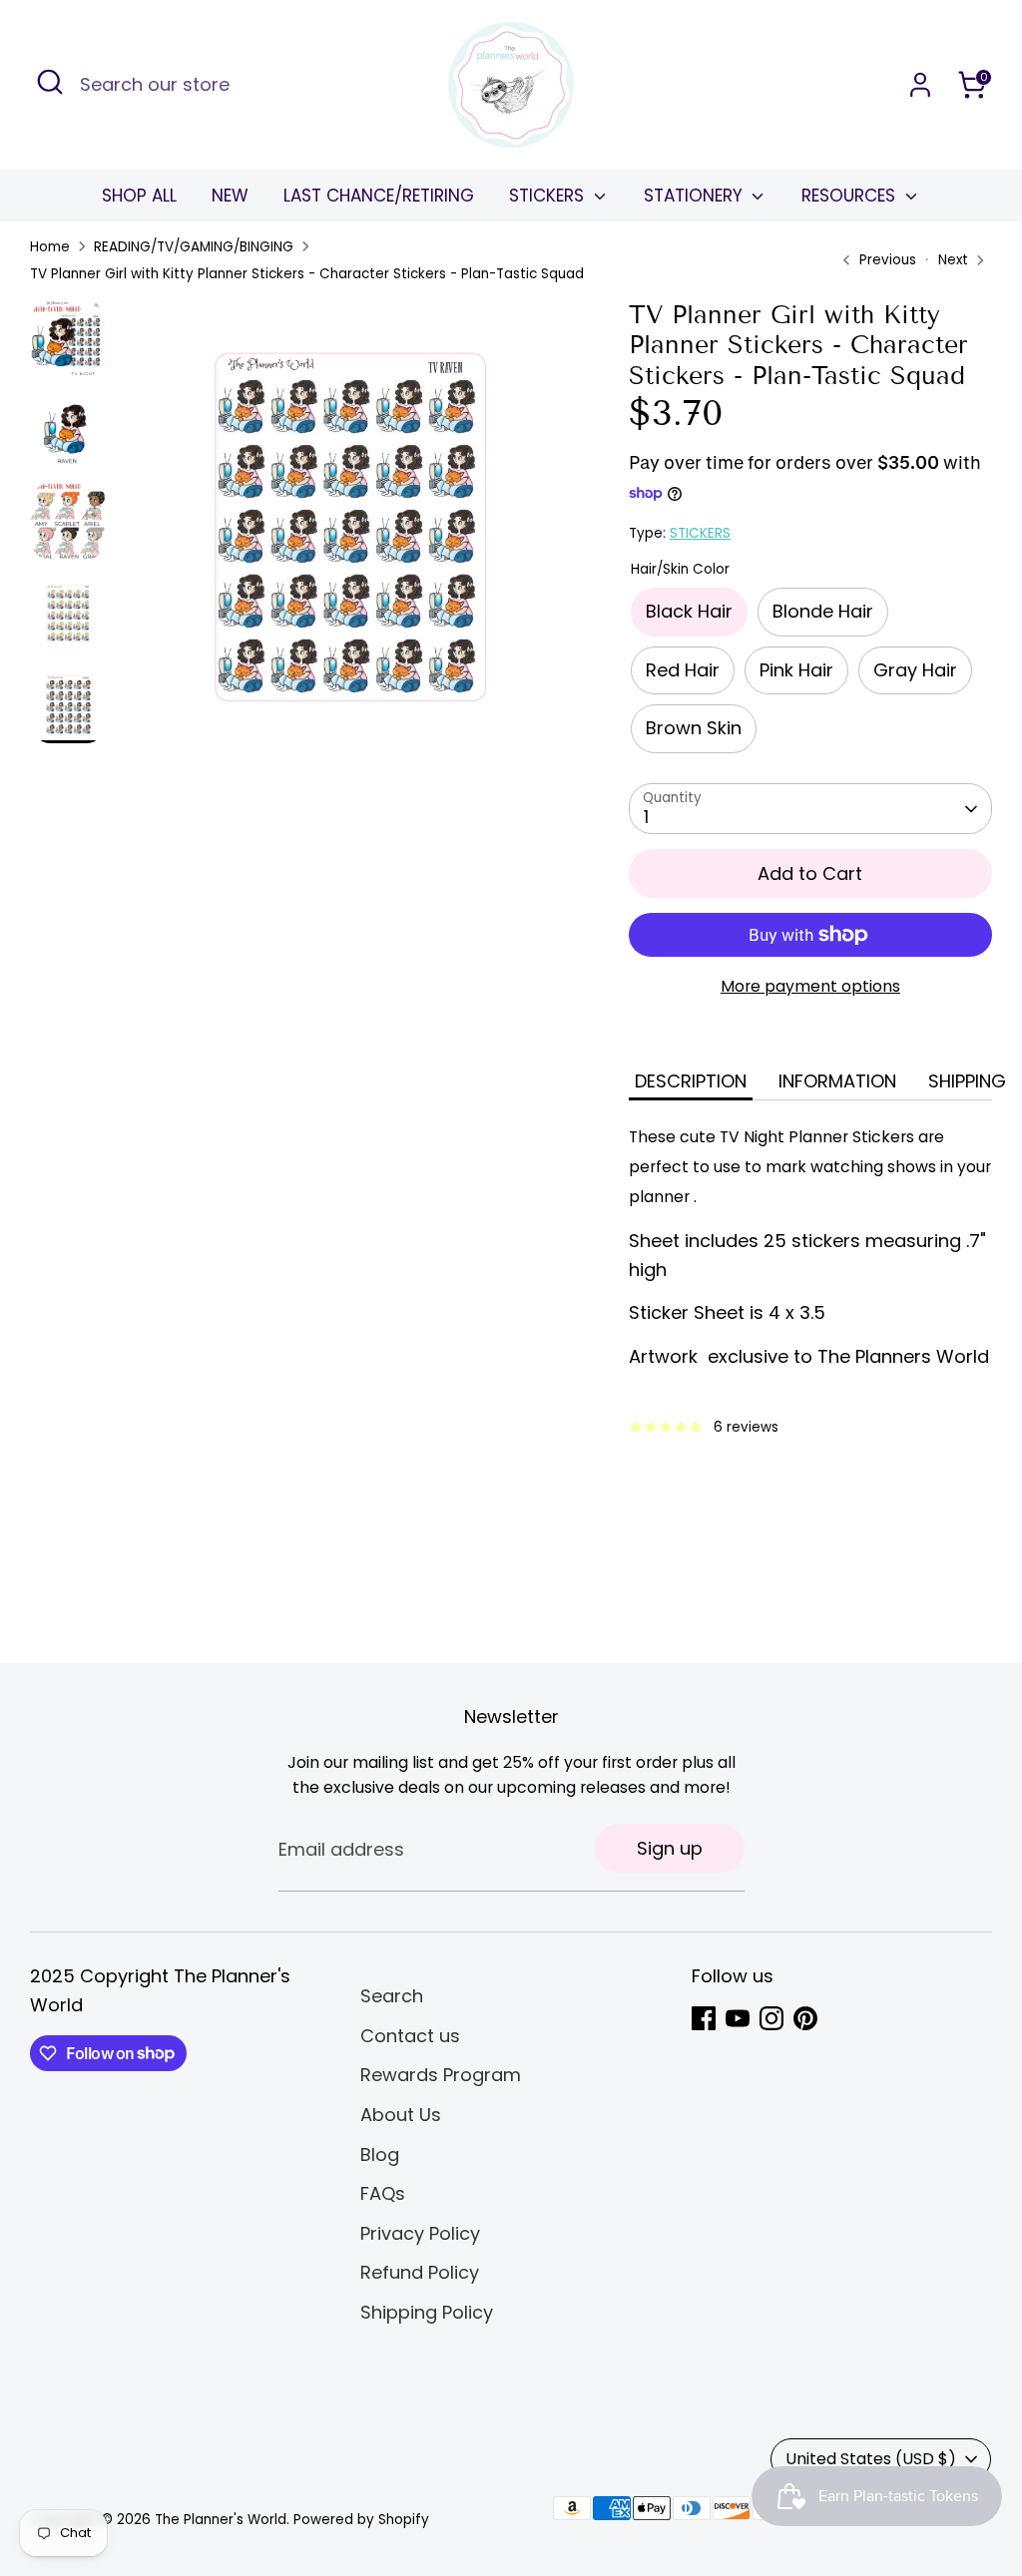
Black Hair (689, 611)
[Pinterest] (805, 2018)
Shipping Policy (427, 2312)
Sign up (670, 1848)
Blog (380, 2154)
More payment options (810, 986)
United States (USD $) (871, 2459)
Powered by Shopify (361, 2520)
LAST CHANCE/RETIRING (379, 196)
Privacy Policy (420, 2233)
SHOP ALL (139, 196)
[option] (346, 532)
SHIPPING (967, 1081)
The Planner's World (221, 2520)
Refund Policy (420, 2272)
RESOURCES (851, 196)
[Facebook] (704, 2018)
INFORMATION (837, 1081)
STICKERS (549, 196)
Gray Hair (915, 670)
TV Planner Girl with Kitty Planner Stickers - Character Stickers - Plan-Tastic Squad (307, 274)
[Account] (920, 85)
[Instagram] (771, 2018)
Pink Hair (796, 670)
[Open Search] (50, 82)
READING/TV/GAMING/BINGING (194, 247)
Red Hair (683, 670)
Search (392, 1996)
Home (50, 247)
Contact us (410, 2036)
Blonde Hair (823, 611)
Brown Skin (694, 728)
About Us (401, 2115)
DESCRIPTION (691, 1081)
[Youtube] (738, 2018)
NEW (230, 196)
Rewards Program (441, 2075)
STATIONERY (696, 196)
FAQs (383, 2193)
